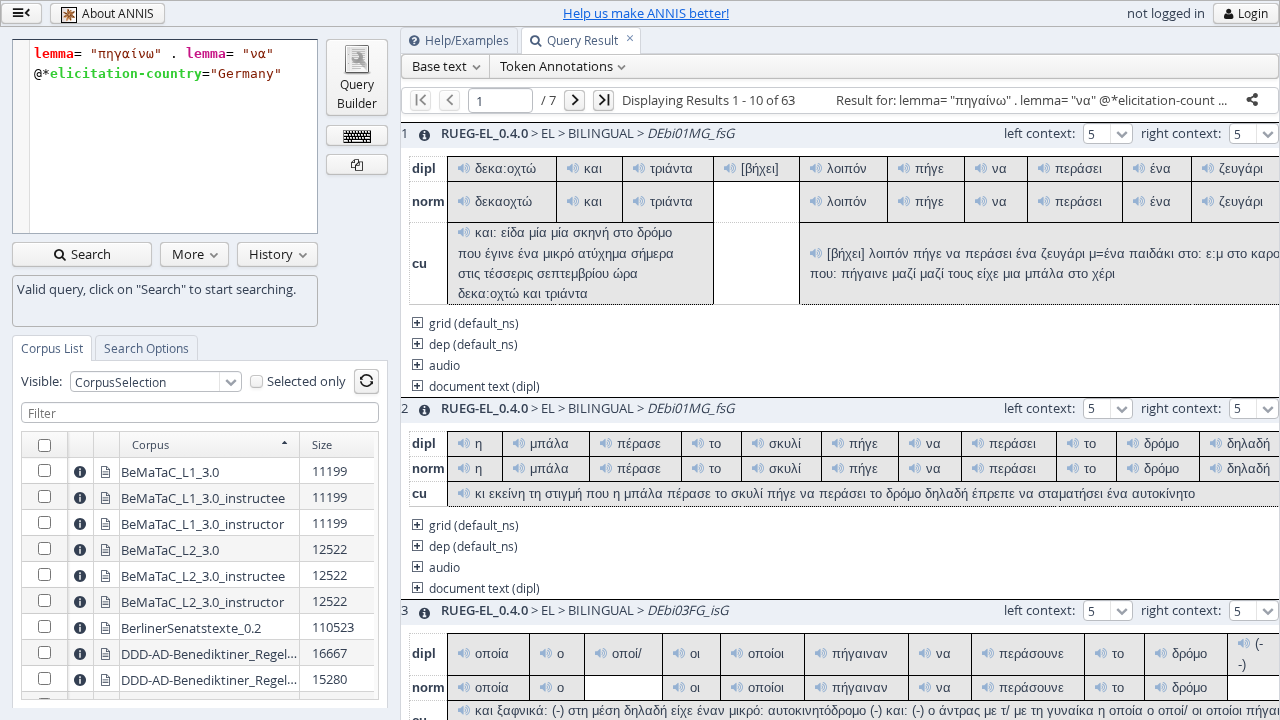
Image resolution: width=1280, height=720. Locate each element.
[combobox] (156, 381)
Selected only (306, 381)
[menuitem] (446, 66)
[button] (21, 13)
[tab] (52, 348)
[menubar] (840, 66)
